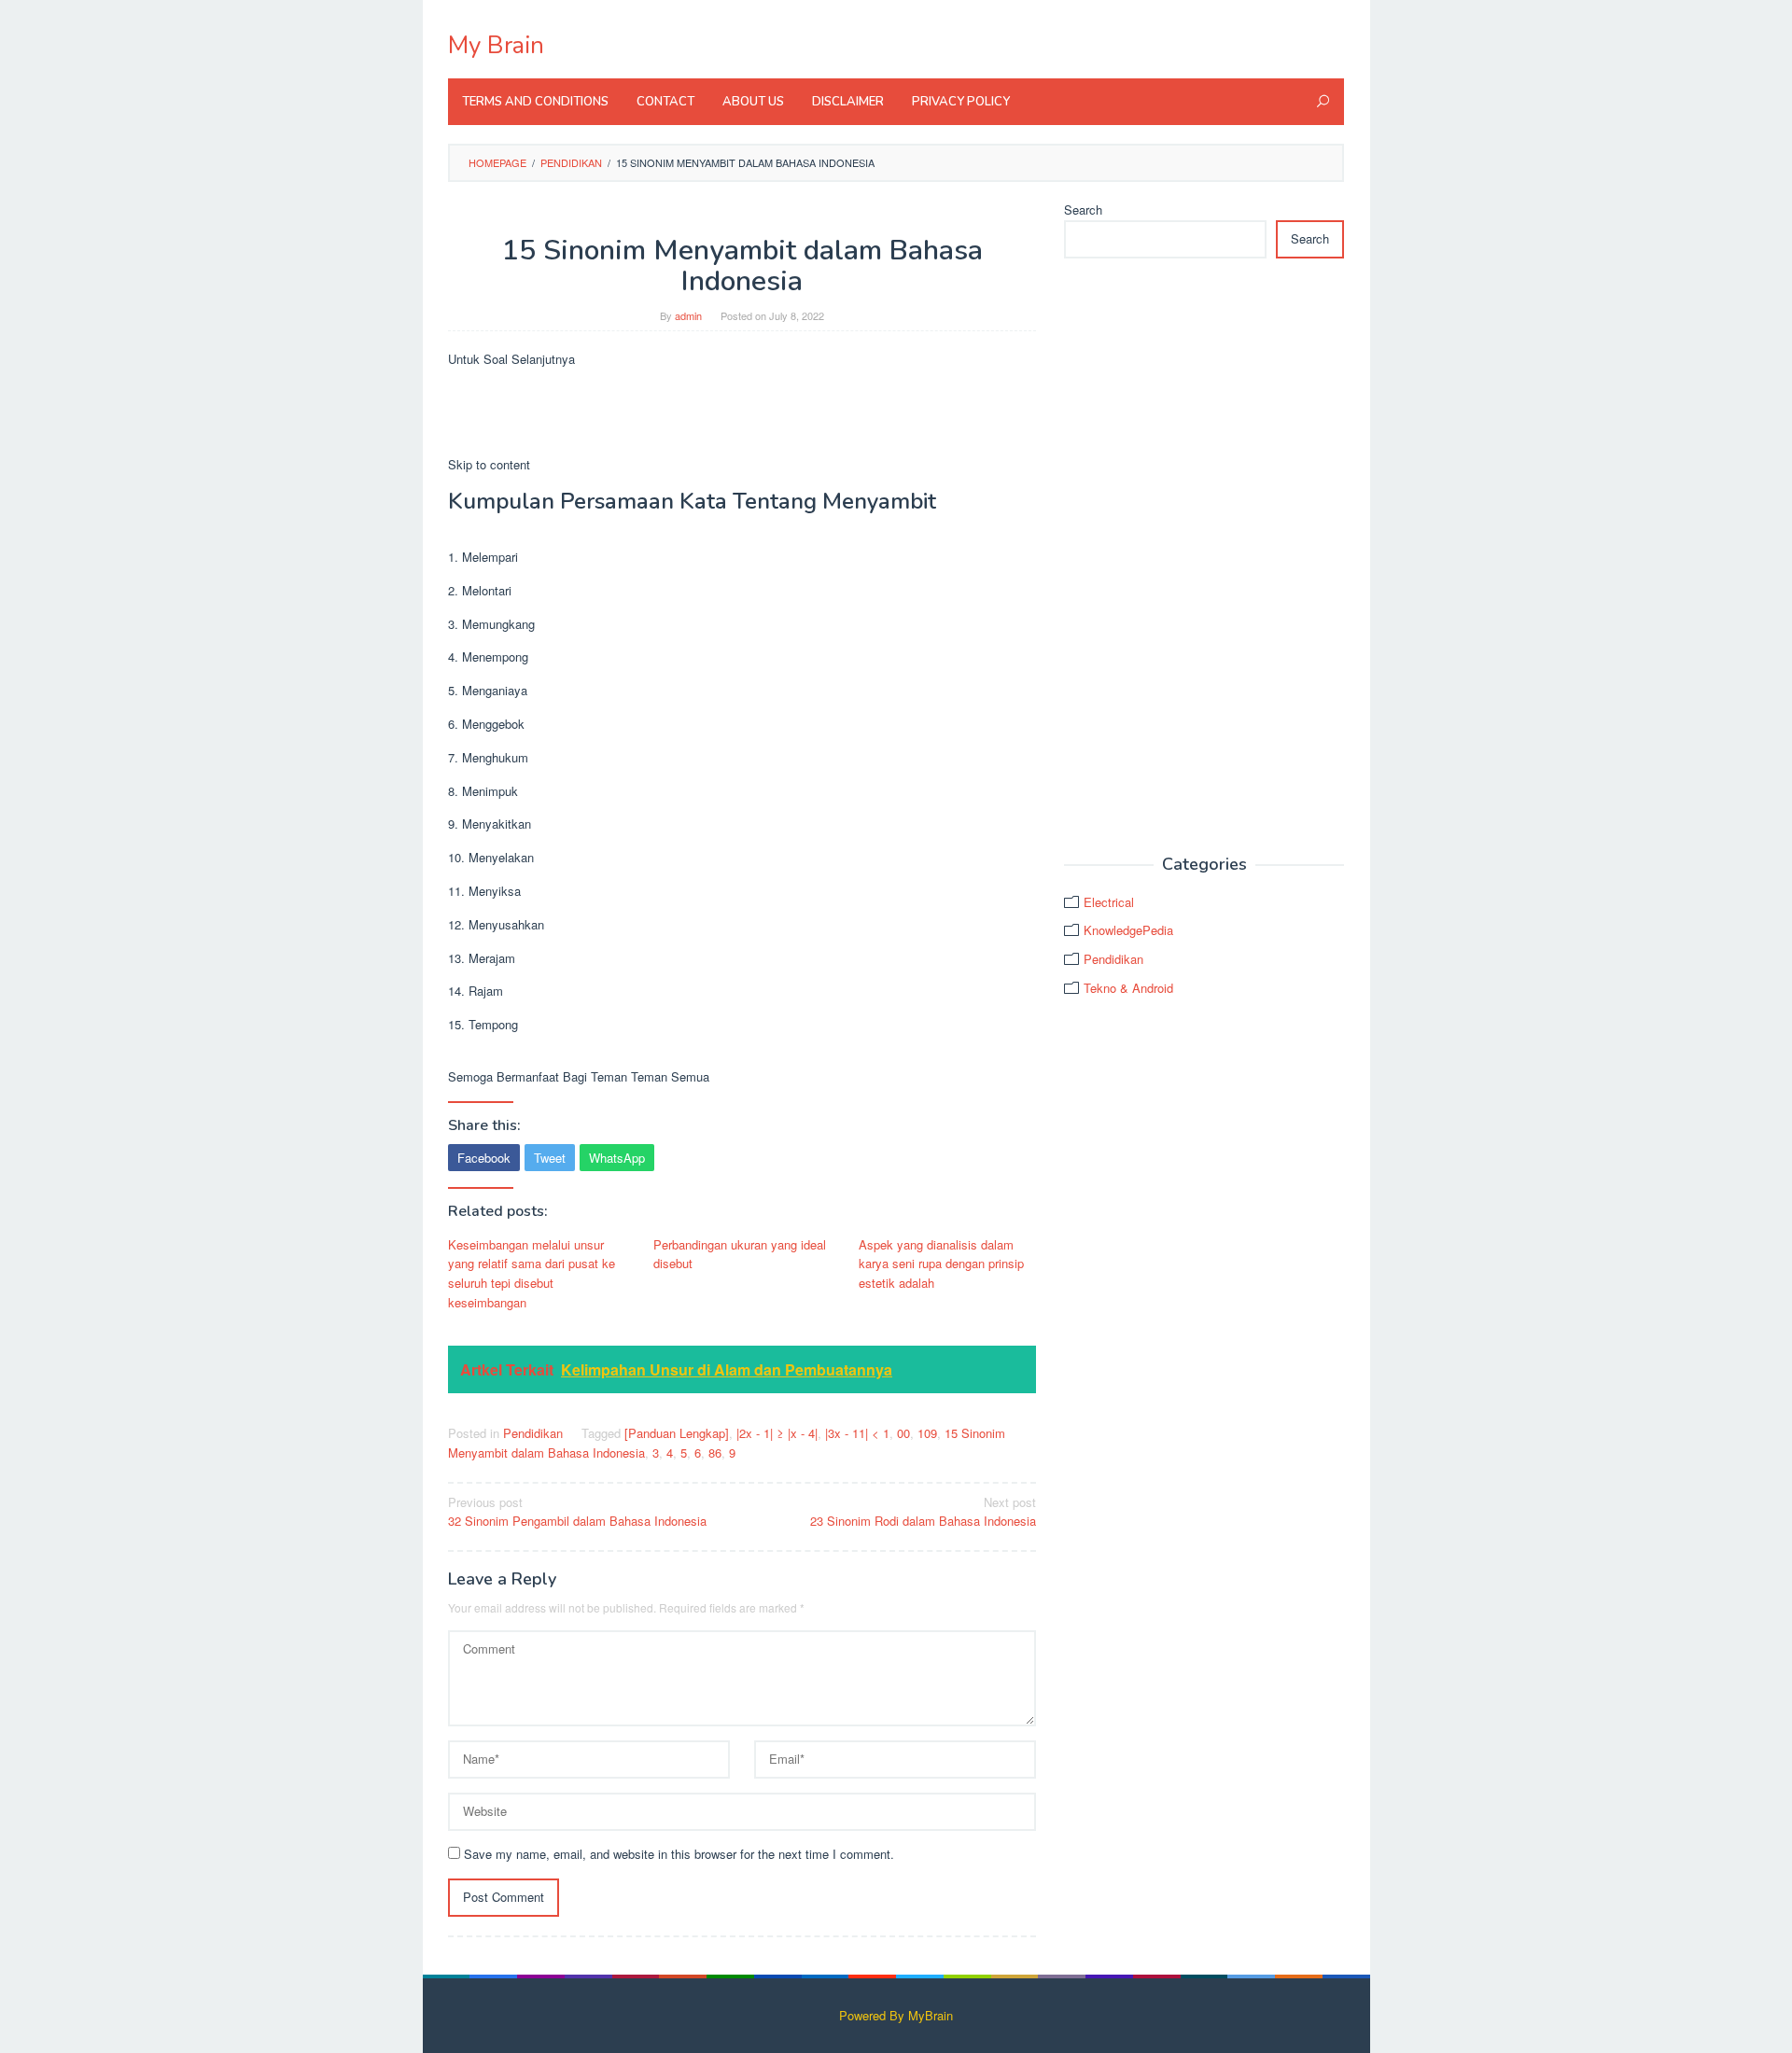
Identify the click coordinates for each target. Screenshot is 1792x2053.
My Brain (496, 45)
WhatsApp (617, 1158)
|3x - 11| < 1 (857, 1433)
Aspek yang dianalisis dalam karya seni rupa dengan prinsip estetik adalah (941, 1264)
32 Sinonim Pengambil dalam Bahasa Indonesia (577, 1512)
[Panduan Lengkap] (677, 1433)
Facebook (484, 1158)
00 (903, 1433)
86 (715, 1452)
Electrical (1109, 902)
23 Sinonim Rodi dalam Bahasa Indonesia (923, 1512)
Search (1083, 209)
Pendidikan (533, 1433)
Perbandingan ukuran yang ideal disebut (740, 1254)
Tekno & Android (1128, 988)
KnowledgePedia (1128, 930)
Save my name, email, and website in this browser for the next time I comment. (679, 1854)
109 (927, 1433)
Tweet (550, 1158)
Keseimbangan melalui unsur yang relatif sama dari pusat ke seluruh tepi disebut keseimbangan (532, 1273)
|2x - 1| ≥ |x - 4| (777, 1433)
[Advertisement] (1204, 557)
